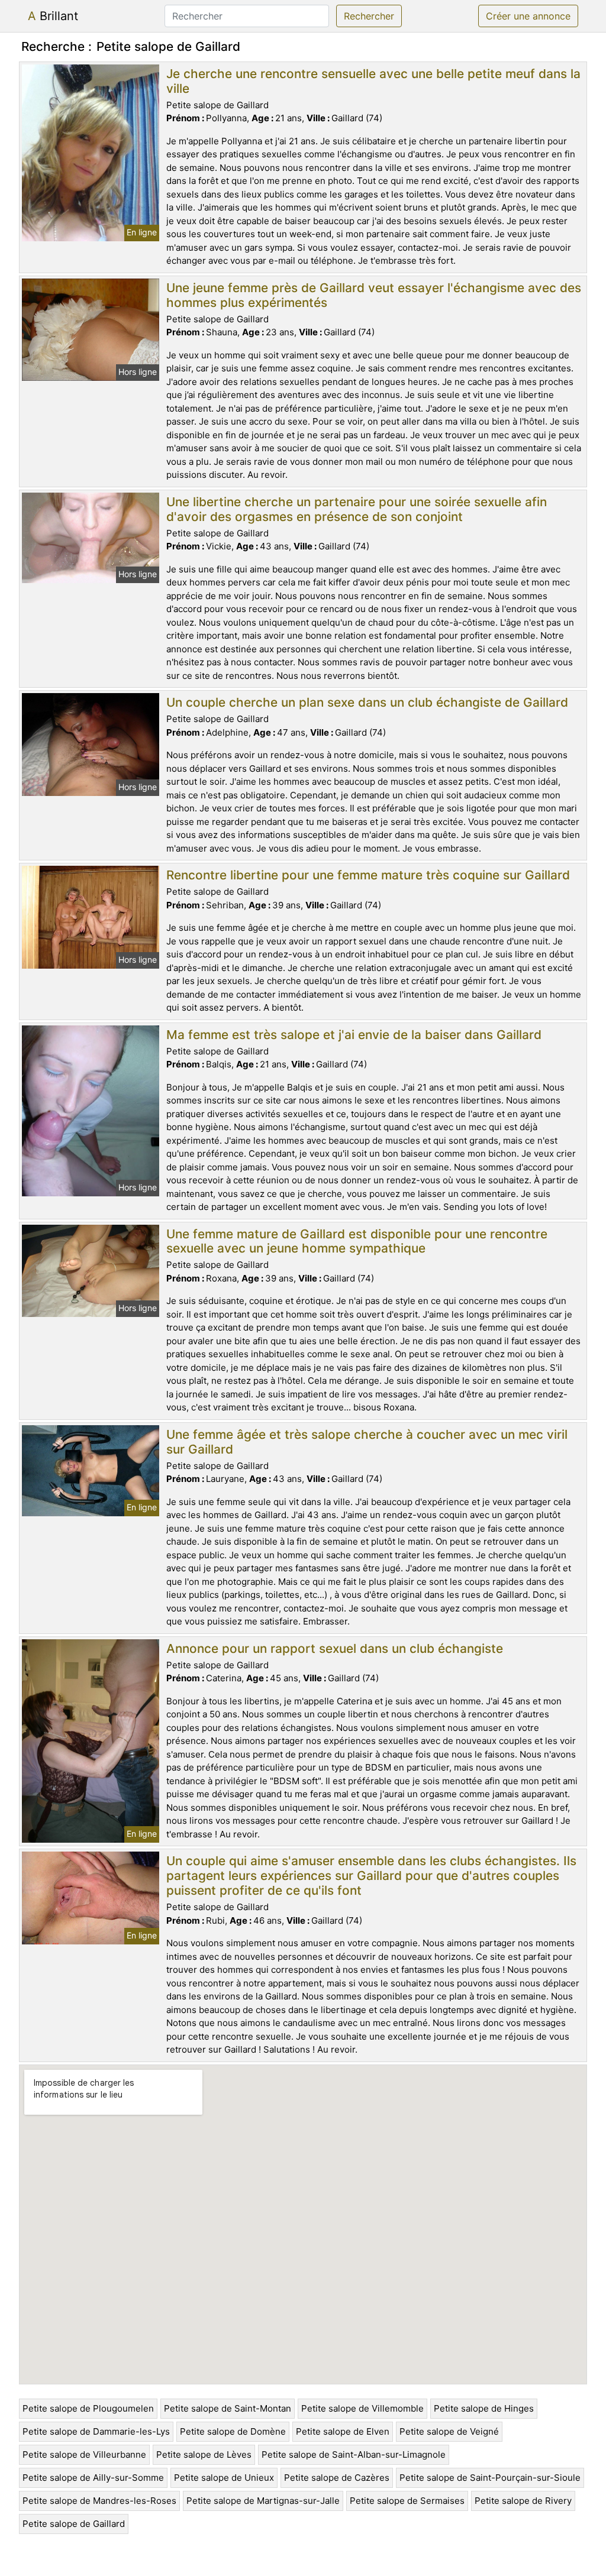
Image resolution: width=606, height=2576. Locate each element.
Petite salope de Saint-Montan (228, 2408)
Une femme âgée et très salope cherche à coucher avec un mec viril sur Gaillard (367, 1442)
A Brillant (53, 16)
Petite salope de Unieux (224, 2478)
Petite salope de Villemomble (362, 2408)
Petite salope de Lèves (204, 2454)
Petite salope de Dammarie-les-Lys (96, 2431)
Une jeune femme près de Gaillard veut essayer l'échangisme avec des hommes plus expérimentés (374, 295)
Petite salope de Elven (343, 2431)
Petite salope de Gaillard (74, 2524)
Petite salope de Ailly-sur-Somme (93, 2478)
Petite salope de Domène (233, 2431)
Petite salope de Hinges (484, 2408)
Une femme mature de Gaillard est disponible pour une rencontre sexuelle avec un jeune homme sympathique (357, 1241)
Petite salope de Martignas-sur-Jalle (263, 2501)
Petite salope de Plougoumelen (88, 2408)
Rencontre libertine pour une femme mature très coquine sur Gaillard (368, 875)
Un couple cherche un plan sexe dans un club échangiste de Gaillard (367, 702)
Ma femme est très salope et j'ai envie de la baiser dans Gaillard (354, 1035)
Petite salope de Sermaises (407, 2501)
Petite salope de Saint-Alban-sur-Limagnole (354, 2454)
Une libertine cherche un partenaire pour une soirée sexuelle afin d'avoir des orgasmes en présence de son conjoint (357, 509)
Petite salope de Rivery (523, 2501)
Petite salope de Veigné (449, 2431)
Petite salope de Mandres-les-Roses (99, 2501)
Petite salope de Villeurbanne (84, 2454)
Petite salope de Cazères (337, 2478)
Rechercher (369, 16)
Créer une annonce (528, 16)
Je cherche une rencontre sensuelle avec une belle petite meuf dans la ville (373, 81)
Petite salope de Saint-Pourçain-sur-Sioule (490, 2478)
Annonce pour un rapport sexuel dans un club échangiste (335, 1648)
